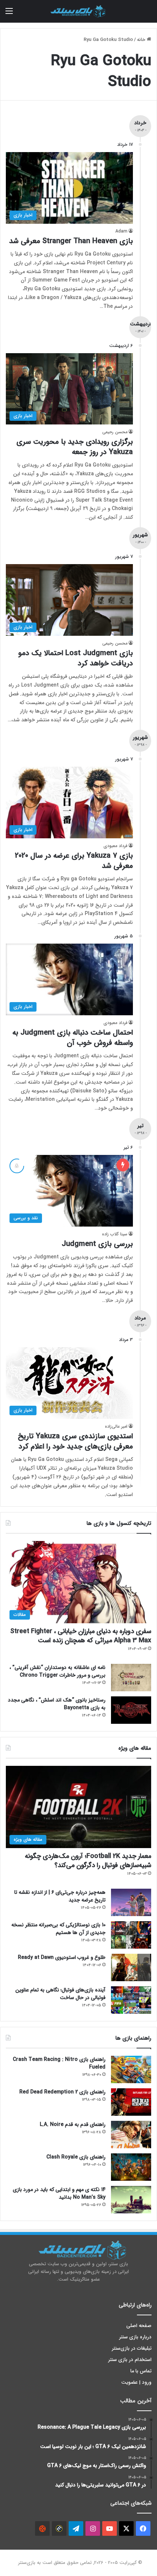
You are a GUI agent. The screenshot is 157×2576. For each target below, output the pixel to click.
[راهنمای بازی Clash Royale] (131, 2167)
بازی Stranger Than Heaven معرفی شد (71, 241)
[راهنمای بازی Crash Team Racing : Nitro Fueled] (131, 2069)
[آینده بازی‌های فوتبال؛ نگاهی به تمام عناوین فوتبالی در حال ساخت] (131, 2000)
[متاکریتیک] (59, 2528)
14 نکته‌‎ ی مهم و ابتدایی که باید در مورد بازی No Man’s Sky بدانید (59, 2193)
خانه (142, 40)
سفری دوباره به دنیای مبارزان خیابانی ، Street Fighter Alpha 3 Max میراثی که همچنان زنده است (81, 1636)
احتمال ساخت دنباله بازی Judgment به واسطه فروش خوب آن (73, 1038)
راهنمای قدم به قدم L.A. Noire (73, 2124)
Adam (121, 231)
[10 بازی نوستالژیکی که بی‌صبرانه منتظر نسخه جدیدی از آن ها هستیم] (131, 1935)
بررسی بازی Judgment (97, 1244)
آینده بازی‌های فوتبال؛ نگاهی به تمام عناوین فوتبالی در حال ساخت (60, 1994)
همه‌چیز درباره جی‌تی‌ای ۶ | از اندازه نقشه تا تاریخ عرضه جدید (60, 1896)
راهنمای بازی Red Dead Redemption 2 (62, 2092)
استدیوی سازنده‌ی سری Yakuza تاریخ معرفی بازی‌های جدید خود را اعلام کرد (75, 1441)
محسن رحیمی (115, 432)
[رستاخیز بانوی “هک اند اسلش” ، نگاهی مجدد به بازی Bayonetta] (131, 1710)
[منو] (9, 14)
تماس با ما (141, 2371)
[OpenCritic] (42, 2528)
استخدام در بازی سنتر (130, 2360)
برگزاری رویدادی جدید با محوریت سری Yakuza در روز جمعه (75, 447)
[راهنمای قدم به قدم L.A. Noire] (131, 2135)
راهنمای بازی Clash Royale (76, 2157)
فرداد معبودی (115, 846)
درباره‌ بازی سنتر (135, 2337)
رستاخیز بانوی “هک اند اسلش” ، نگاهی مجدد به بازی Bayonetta (57, 1704)
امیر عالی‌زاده (116, 1426)
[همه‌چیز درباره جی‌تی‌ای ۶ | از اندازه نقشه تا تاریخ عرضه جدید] (131, 1902)
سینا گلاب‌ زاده (115, 1234)
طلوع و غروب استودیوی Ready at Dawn (62, 1957)
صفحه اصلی (139, 2326)
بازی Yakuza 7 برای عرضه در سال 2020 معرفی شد (74, 861)
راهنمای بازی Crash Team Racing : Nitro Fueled (59, 2063)
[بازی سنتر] (78, 11)
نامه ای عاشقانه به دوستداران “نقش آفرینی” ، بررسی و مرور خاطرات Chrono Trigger (58, 1671)
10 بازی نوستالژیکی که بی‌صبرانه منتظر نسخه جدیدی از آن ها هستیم (58, 1929)
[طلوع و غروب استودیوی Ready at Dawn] (131, 1967)
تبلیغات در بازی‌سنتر (132, 2348)
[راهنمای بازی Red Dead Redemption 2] (131, 2102)
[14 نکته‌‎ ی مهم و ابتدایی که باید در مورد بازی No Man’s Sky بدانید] (131, 2200)
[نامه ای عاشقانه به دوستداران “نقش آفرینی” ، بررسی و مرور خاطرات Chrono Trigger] (131, 1678)
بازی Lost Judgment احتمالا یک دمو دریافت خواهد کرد (76, 658)
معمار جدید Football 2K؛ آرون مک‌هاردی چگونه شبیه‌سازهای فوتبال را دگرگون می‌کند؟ (88, 1861)
